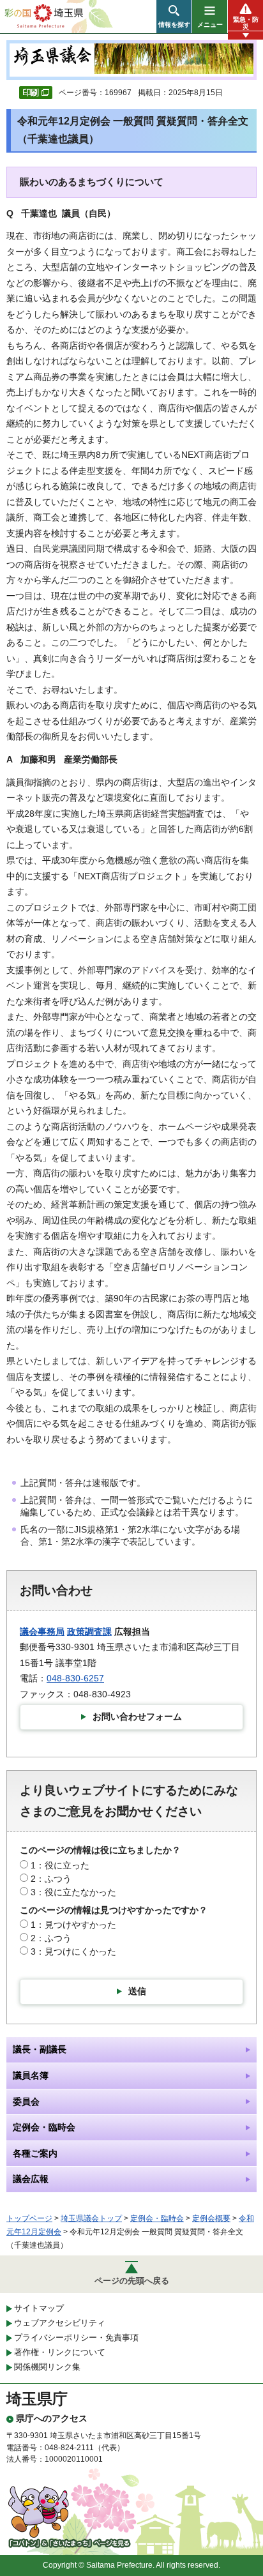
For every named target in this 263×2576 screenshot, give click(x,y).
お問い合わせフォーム (137, 1716)
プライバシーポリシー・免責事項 (76, 2337)
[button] (174, 17)
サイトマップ (39, 2308)
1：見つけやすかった (73, 1925)
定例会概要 (211, 2218)
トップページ (29, 2218)
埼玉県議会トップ (91, 2218)
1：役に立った (60, 1865)
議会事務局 (42, 1632)
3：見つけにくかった (73, 1951)
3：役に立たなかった (73, 1892)
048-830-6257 (75, 1678)
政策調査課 (89, 1632)
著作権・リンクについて (60, 2352)
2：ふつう (51, 1879)
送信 (137, 1991)
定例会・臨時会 (157, 2218)
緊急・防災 (246, 23)
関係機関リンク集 (47, 2367)
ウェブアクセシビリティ (60, 2323)
